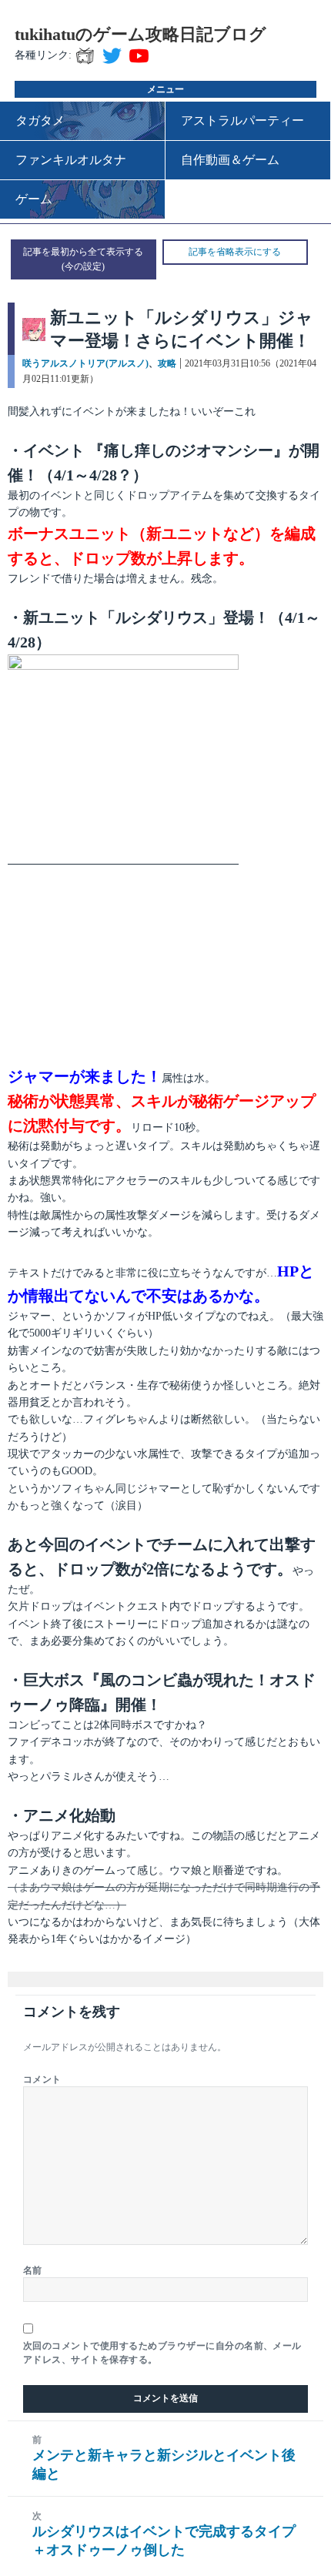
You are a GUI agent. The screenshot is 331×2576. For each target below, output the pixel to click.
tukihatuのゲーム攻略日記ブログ (140, 34)
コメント (42, 2079)
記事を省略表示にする (235, 252)
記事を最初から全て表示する (83, 252)
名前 (33, 2270)
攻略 (167, 363)
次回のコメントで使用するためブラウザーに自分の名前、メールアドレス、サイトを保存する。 (162, 2353)
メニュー (165, 89)
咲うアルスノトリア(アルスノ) (85, 363)
